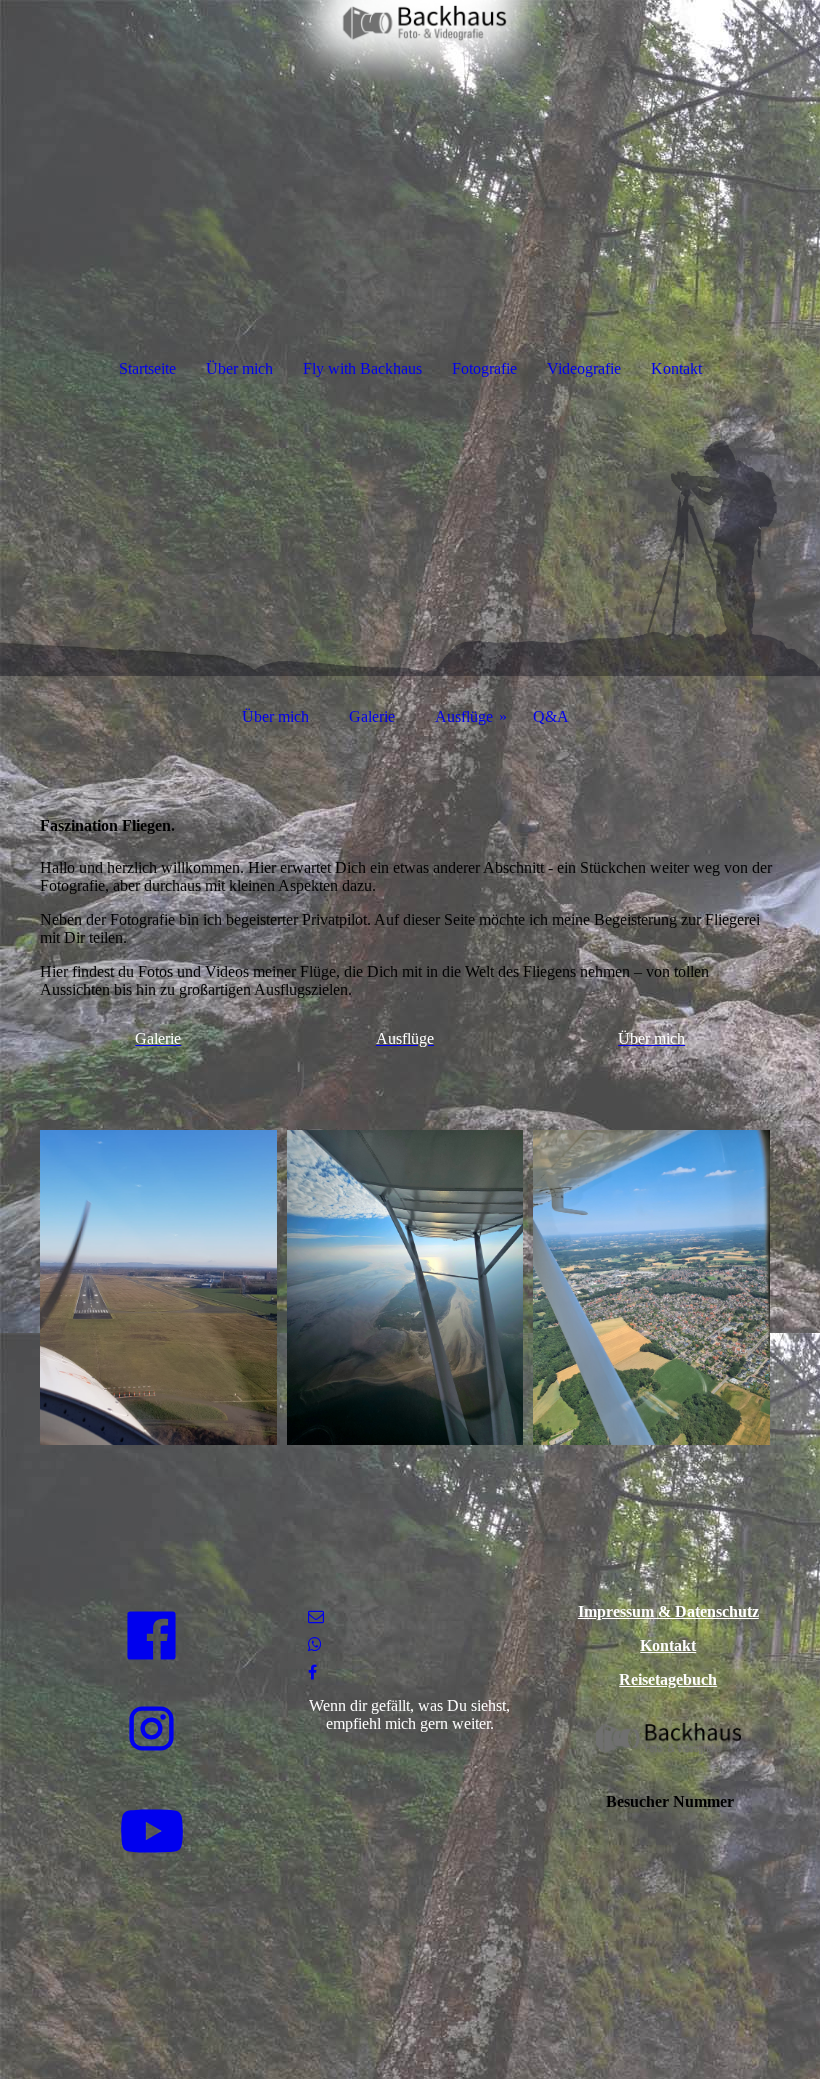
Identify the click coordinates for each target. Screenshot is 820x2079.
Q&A (551, 716)
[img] (410, 75)
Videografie (584, 368)
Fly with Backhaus (362, 368)
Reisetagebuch (668, 1679)
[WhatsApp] (315, 1644)
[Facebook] (312, 1672)
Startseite (147, 368)
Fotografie (484, 368)
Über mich (239, 368)
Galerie (372, 716)
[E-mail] (316, 1616)
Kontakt (676, 368)
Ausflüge (464, 716)
